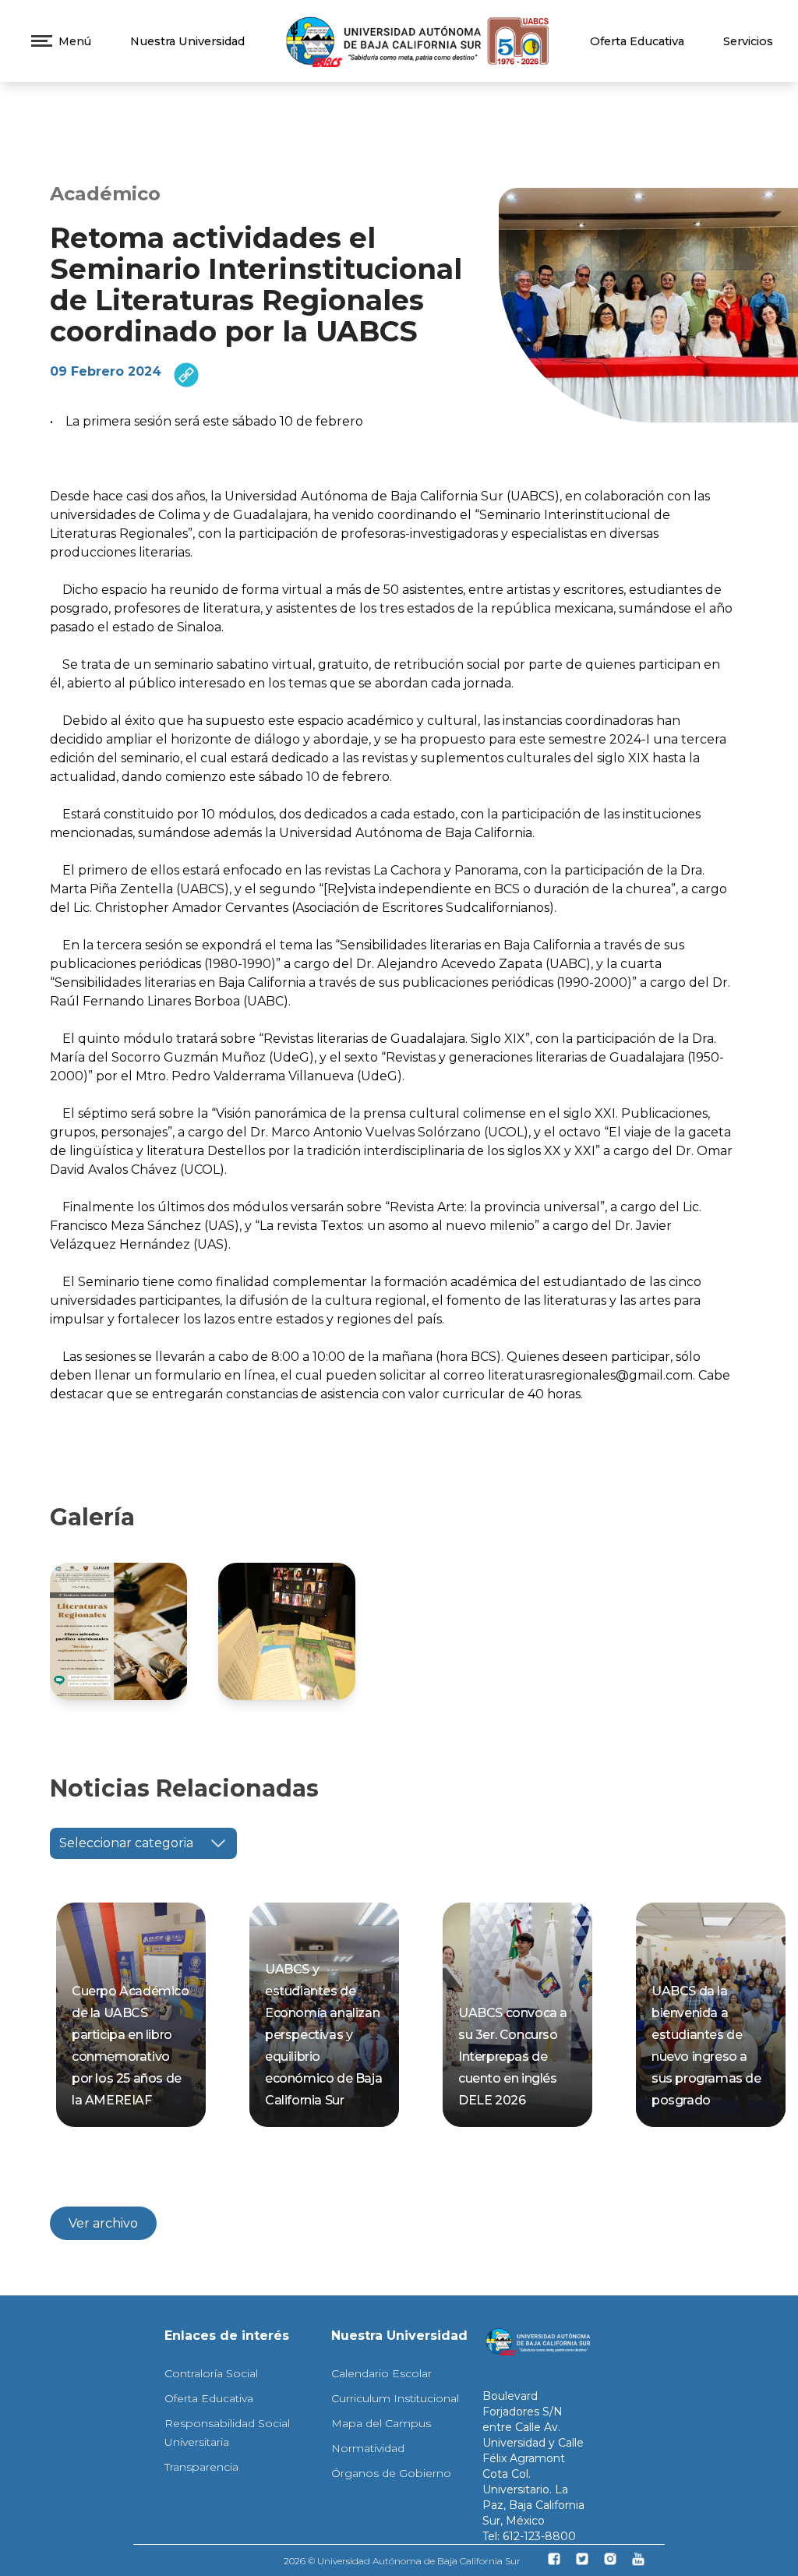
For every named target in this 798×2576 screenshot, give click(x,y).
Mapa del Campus (381, 2423)
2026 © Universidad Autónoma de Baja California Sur (402, 2561)
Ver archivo (103, 2223)
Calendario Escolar (381, 2373)
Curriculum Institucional (395, 2398)
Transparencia (201, 2467)
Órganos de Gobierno (391, 2473)
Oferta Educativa (637, 41)
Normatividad (368, 2448)
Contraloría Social (211, 2373)
